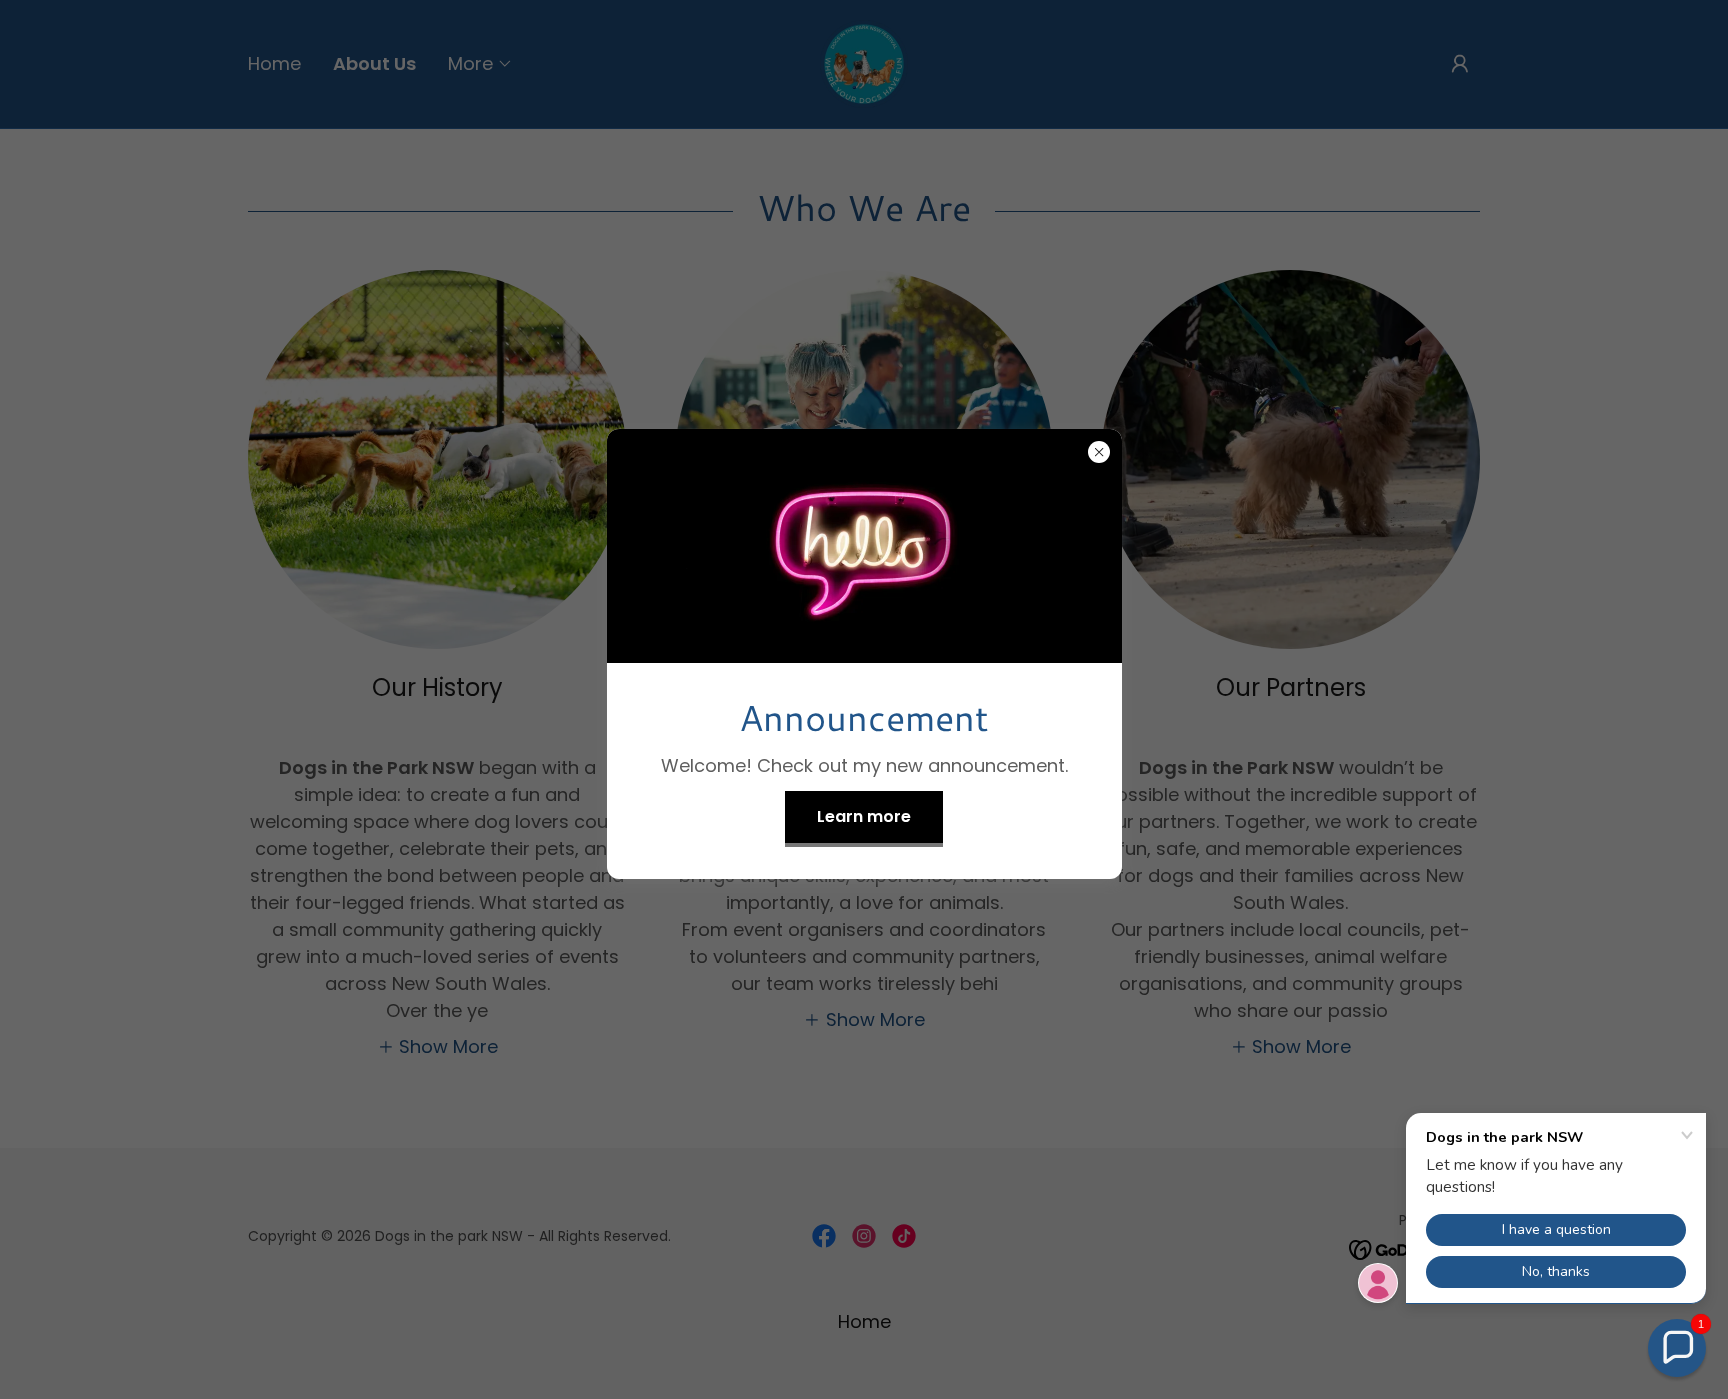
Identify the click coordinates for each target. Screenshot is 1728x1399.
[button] (1677, 1348)
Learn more (864, 816)
